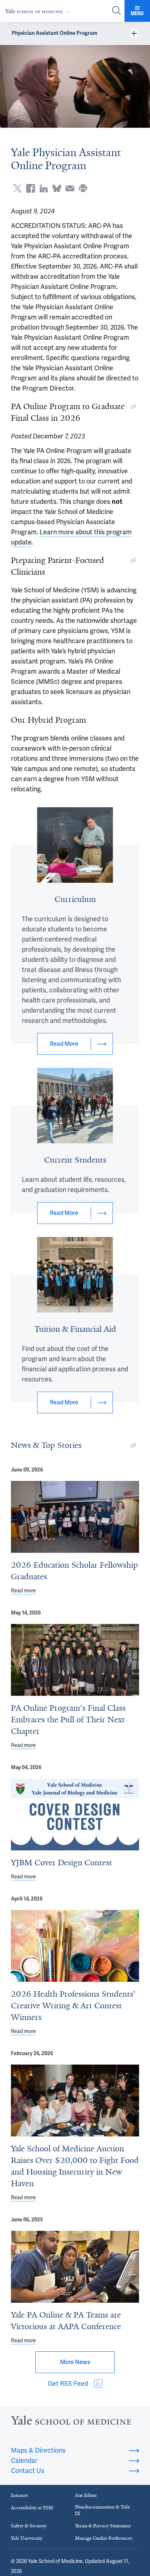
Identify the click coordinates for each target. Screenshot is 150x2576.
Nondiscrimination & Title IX (102, 2510)
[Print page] (83, 188)
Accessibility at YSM (32, 2508)
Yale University (27, 2538)
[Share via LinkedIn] (44, 188)
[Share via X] (17, 188)
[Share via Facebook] (31, 188)
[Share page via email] (70, 188)
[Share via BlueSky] (57, 188)
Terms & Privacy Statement (103, 2526)
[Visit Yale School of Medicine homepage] (71, 2422)
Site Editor (86, 2495)
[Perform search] (117, 11)
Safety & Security (29, 2526)
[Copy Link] (133, 407)
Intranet (19, 2495)
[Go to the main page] (39, 11)
